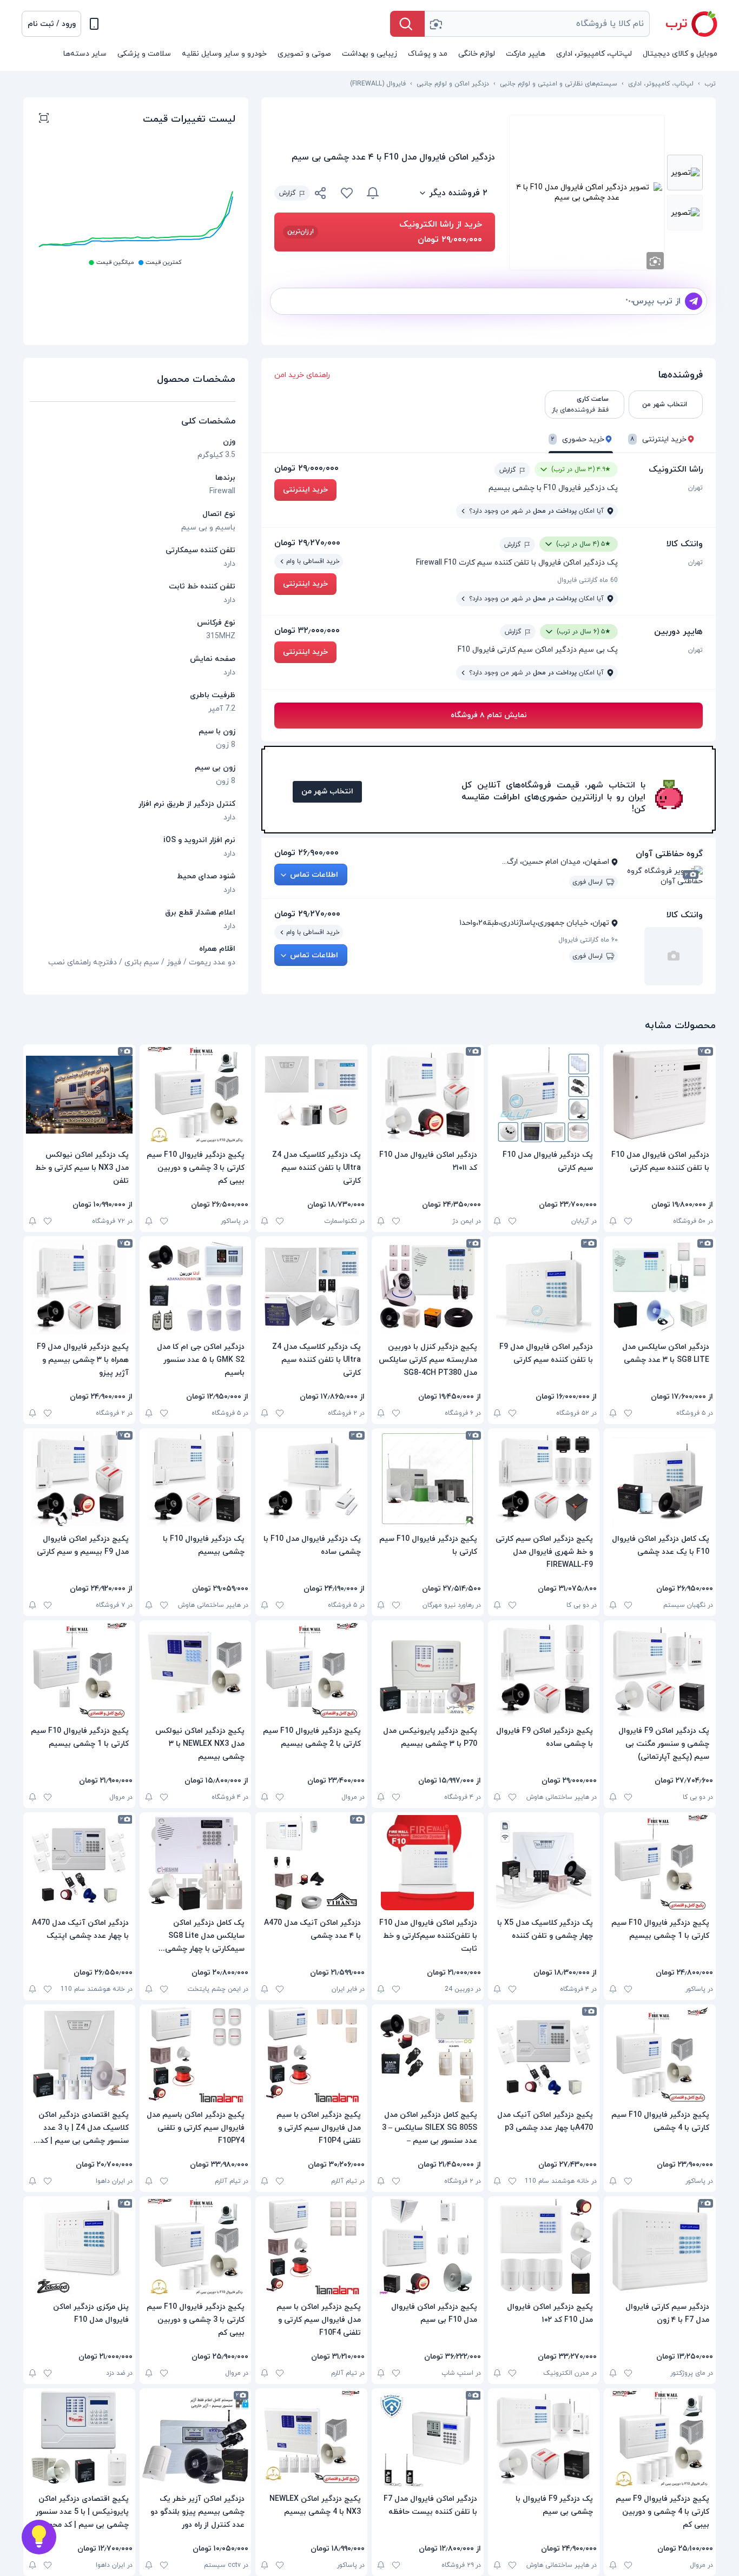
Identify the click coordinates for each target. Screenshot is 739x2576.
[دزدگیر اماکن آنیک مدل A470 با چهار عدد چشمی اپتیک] (79, 1863)
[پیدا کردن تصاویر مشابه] (655, 261)
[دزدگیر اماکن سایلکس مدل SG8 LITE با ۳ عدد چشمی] (660, 1287)
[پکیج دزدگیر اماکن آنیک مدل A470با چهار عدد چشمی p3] (544, 2055)
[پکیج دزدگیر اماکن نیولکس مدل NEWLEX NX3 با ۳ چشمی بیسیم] (196, 1671)
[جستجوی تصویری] (436, 24)
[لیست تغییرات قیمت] (44, 120)
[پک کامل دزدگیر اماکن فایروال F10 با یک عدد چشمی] (660, 1479)
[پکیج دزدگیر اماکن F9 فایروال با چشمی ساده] (544, 1671)
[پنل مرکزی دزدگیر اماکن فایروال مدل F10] (79, 2247)
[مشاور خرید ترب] (39, 2537)
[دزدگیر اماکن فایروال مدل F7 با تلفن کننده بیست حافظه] (428, 2439)
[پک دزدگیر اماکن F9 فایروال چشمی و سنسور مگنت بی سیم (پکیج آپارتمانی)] (660, 1671)
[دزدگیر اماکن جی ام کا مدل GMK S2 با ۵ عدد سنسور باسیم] (196, 1287)
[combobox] (537, 24)
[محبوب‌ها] (347, 193)
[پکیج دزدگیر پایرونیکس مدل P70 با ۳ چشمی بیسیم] (428, 1671)
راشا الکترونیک (676, 469)
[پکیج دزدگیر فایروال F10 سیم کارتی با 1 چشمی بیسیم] (79, 1671)
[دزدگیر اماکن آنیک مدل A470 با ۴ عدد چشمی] (311, 1863)
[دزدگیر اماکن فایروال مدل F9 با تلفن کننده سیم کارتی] (544, 1287)
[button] (51, 24)
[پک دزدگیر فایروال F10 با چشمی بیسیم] (196, 1479)
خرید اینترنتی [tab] (658, 439)
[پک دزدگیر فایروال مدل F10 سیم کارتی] (544, 1095)
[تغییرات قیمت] (373, 193)
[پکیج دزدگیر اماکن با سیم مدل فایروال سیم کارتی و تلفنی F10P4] (311, 2055)
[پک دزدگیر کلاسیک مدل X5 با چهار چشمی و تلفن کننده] (544, 1863)
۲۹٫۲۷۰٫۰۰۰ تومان (307, 543)
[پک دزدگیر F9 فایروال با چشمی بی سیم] (544, 2439)
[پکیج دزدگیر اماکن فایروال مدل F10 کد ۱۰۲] (544, 2247)
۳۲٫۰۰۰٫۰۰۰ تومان (307, 631)
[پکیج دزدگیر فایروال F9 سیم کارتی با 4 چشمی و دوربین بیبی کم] (660, 2439)
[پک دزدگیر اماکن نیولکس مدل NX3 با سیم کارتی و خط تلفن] (79, 1095)
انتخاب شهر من (327, 792)
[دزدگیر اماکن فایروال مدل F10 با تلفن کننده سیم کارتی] (660, 1095)
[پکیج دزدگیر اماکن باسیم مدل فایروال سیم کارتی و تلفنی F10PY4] (196, 2055)
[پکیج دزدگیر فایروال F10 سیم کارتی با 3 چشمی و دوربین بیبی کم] (196, 1095)
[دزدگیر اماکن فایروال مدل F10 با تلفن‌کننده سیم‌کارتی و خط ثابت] (428, 1863)
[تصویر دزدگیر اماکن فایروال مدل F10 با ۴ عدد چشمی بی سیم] (685, 173)
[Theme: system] (94, 24)
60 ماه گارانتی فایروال (588, 580)
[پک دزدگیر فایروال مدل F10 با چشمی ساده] (311, 1479)
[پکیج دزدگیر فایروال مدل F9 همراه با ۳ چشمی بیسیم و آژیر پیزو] (79, 1287)
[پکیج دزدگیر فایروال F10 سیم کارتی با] (428, 1479)
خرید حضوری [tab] (578, 439)
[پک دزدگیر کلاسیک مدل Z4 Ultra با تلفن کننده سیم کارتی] (311, 1095)
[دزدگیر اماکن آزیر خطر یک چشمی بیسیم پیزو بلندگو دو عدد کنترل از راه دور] (196, 2439)
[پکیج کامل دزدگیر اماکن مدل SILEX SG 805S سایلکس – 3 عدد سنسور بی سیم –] (428, 2055)
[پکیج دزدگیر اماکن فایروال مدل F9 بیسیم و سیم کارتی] (79, 1479)
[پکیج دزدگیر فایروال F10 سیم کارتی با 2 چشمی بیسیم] (311, 1671)
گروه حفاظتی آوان (669, 854)
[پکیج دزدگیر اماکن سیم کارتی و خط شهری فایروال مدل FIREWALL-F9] (544, 1479)
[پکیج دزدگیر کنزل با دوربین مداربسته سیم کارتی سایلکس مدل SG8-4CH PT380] (428, 1287)
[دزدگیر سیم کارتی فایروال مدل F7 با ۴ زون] (660, 2247)
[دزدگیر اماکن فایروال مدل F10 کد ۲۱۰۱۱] (428, 1095)
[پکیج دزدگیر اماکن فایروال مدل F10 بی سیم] (428, 2247)
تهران (695, 488)
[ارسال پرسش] (694, 301)
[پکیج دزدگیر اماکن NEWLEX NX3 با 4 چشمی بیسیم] (311, 2439)
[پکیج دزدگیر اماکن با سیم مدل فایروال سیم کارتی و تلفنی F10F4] (311, 2247)
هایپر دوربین (678, 632)
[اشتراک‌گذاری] (321, 195)
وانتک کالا (685, 544)
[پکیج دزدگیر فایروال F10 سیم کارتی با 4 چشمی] (660, 2055)
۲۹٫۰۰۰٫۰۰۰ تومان (306, 468)
